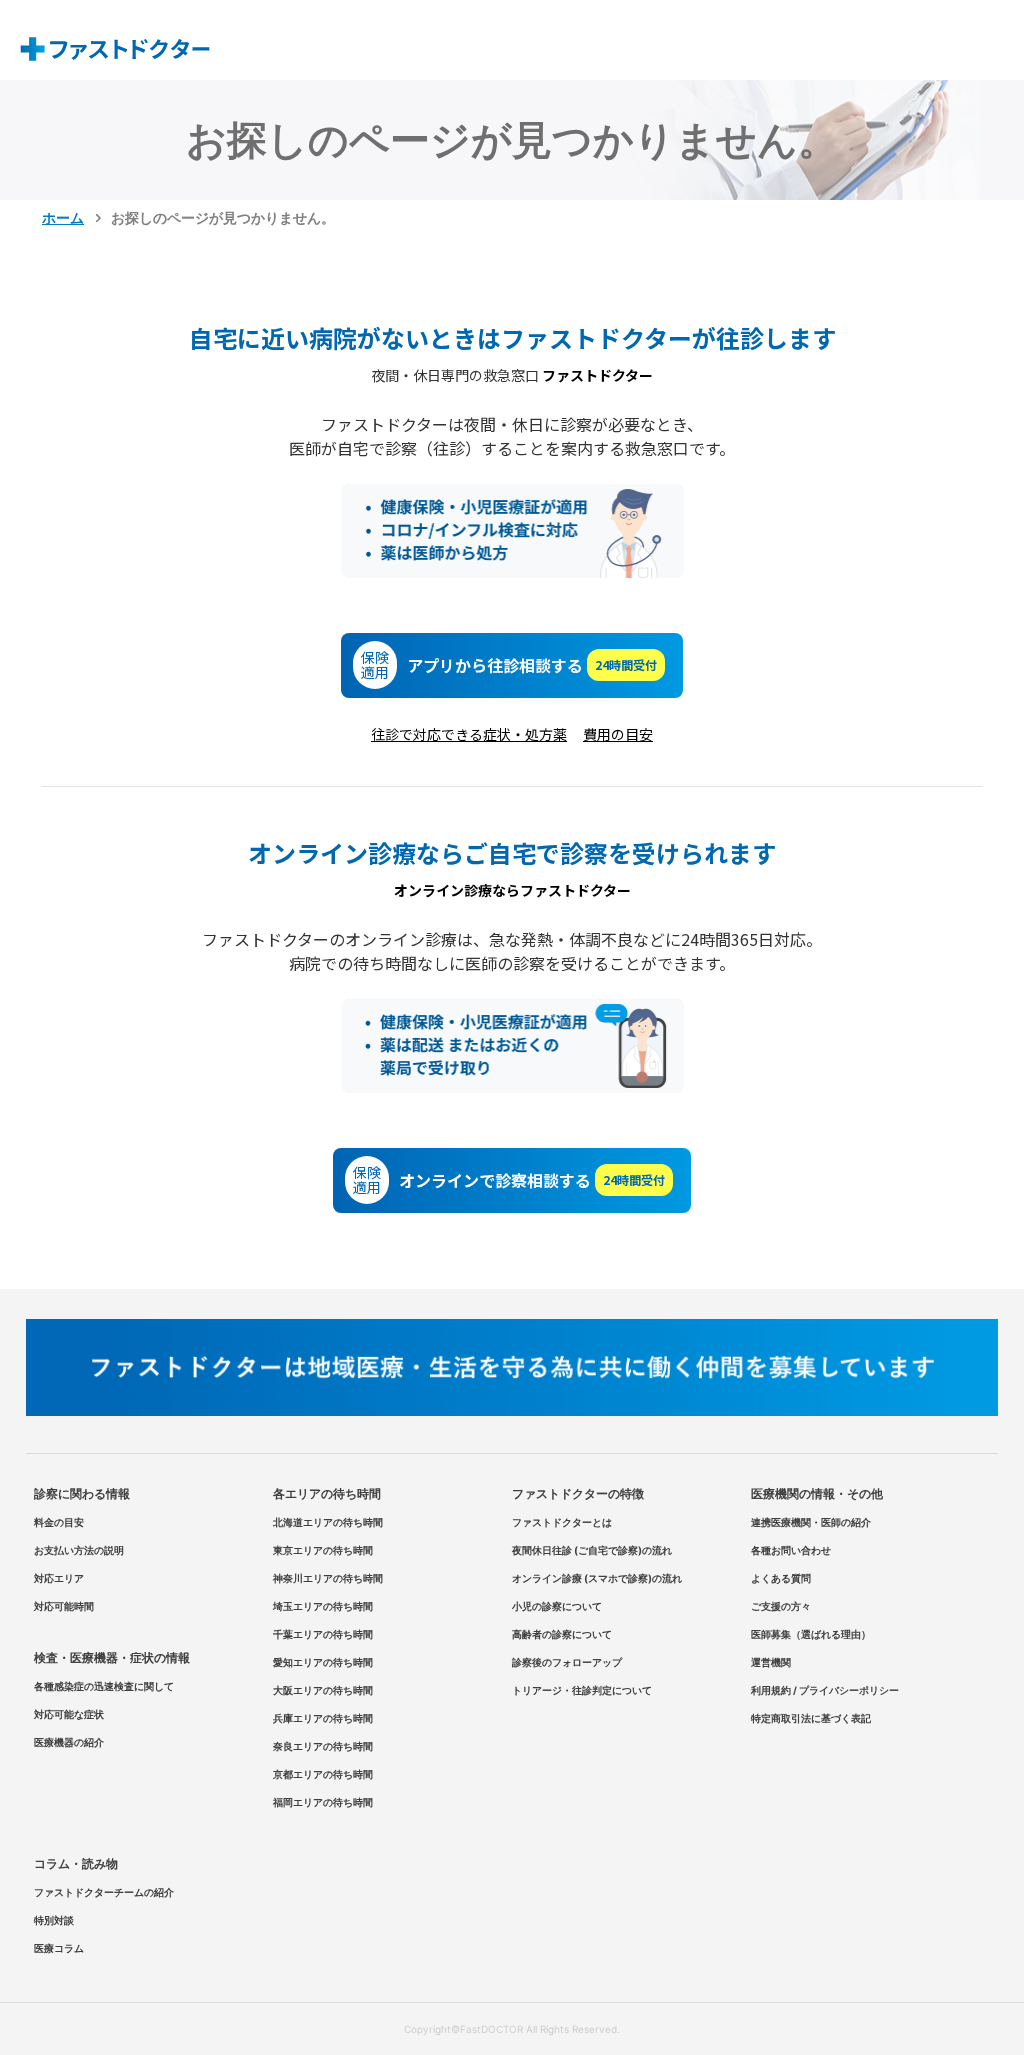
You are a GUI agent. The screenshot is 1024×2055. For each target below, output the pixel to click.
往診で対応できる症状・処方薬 (469, 734)
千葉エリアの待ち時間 (323, 1634)
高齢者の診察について (562, 1634)
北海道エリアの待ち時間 (328, 1522)
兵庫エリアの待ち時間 (323, 1718)
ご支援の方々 (781, 1606)
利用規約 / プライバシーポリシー (825, 1690)
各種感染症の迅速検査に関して (104, 1686)
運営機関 (771, 1662)
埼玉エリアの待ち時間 (323, 1606)
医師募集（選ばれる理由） (811, 1634)
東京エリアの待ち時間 (323, 1550)
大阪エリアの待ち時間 (323, 1690)
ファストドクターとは (562, 1522)
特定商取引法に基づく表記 (811, 1718)
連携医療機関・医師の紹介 (811, 1522)
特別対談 (54, 1920)
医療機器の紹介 (69, 1742)
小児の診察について (557, 1606)
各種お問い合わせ (791, 1550)
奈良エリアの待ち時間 (323, 1746)
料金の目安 (59, 1522)
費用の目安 (618, 734)
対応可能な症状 (69, 1714)
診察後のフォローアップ (567, 1662)
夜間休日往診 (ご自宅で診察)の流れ (592, 1550)
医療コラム (59, 1948)
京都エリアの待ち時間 (323, 1774)
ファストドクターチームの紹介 (104, 1892)
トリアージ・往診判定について (582, 1690)
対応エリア (59, 1578)
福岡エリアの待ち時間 (323, 1802)
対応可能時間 (64, 1606)
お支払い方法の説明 (79, 1550)
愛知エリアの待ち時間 (323, 1662)
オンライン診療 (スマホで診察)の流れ (597, 1578)
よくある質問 (781, 1578)
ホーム (63, 217)
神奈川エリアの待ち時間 (328, 1578)
